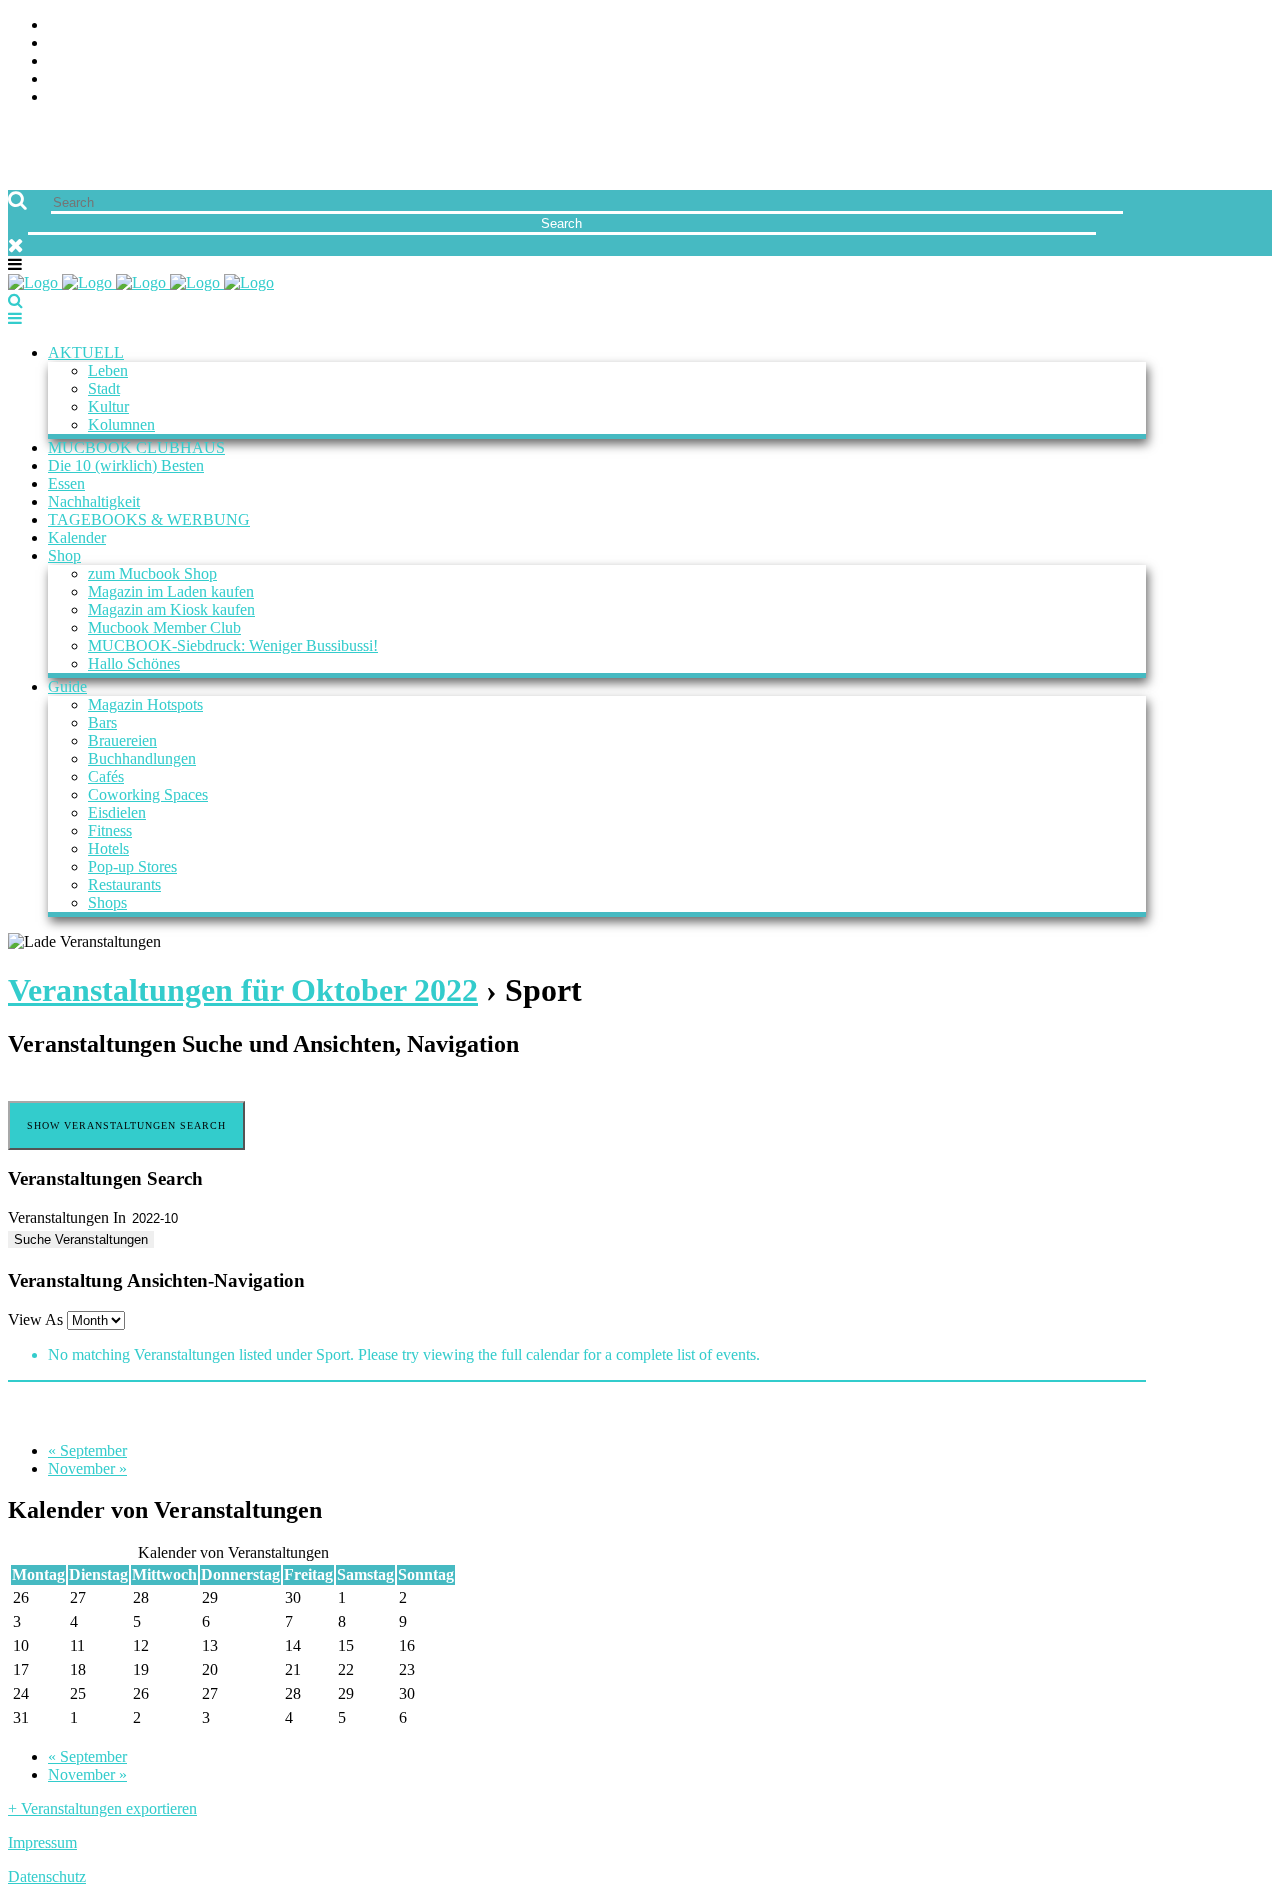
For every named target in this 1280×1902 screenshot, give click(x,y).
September (87, 1450)
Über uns (83, 25)
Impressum (42, 1842)
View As (37, 1319)
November (87, 1468)
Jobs (65, 43)
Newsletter (96, 79)
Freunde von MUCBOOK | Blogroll (183, 61)
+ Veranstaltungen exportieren (102, 1808)
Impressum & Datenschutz (152, 97)
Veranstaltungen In (67, 1217)
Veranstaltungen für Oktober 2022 (243, 990)
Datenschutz (47, 1876)
